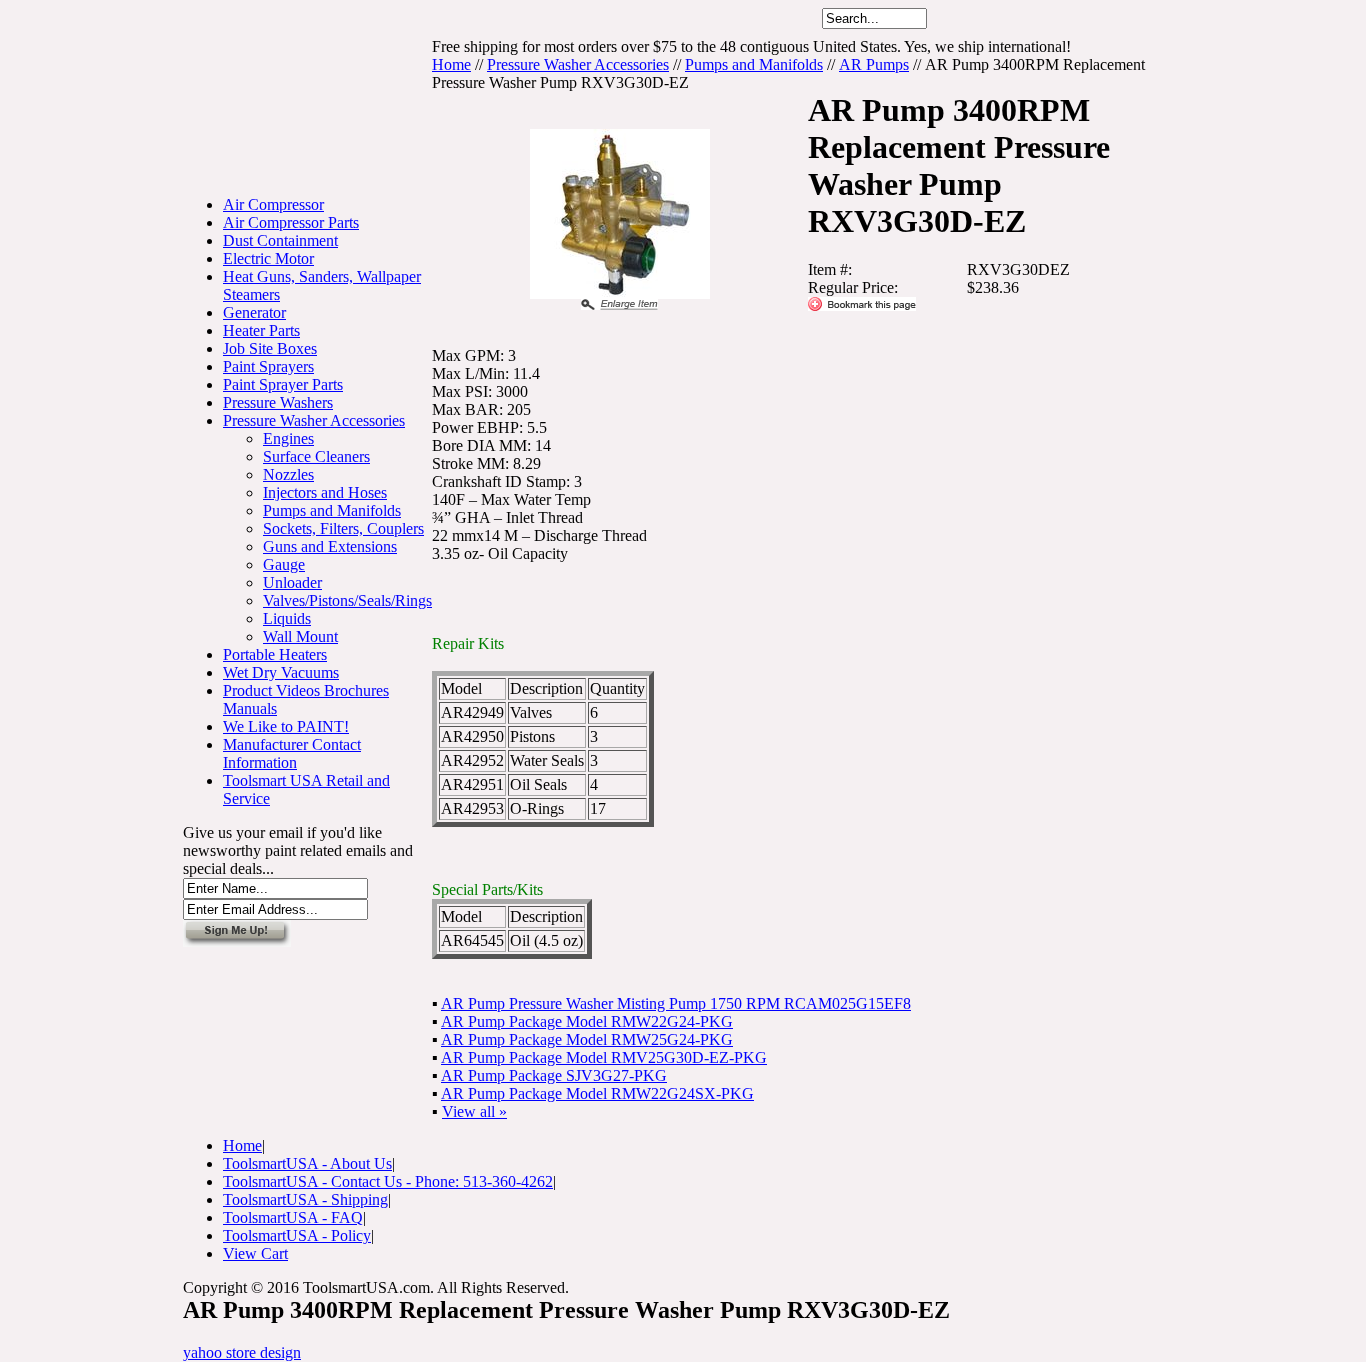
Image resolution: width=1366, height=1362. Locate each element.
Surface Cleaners (316, 456)
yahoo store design (242, 1352)
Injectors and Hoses (325, 492)
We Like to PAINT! (286, 726)
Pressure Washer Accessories (314, 420)
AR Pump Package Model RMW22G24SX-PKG (597, 1093)
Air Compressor (273, 204)
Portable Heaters (275, 654)
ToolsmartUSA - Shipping (305, 1199)
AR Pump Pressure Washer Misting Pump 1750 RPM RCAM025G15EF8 (676, 1003)
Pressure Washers (278, 402)
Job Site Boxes (270, 348)
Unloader (292, 582)
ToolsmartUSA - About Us (307, 1163)
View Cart (255, 1253)
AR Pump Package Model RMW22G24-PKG (587, 1021)
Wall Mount (300, 636)
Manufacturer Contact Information (292, 753)
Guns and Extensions (330, 546)
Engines (288, 438)
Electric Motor (268, 258)
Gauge (284, 564)
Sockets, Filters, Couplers (343, 528)
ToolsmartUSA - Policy (297, 1235)
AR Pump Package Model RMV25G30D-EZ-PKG (604, 1057)
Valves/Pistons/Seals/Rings (347, 600)
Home (451, 64)
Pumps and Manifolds (332, 510)
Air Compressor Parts (291, 222)
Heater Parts (261, 330)
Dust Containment (280, 240)
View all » (474, 1111)
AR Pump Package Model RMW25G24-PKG (587, 1039)
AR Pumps (874, 64)
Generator (254, 312)
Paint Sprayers (268, 366)
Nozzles (288, 474)
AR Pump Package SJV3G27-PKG (554, 1075)
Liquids (287, 618)
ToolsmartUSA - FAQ (293, 1217)
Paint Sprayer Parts (283, 384)
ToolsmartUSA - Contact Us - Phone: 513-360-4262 (388, 1181)
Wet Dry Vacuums (281, 672)
